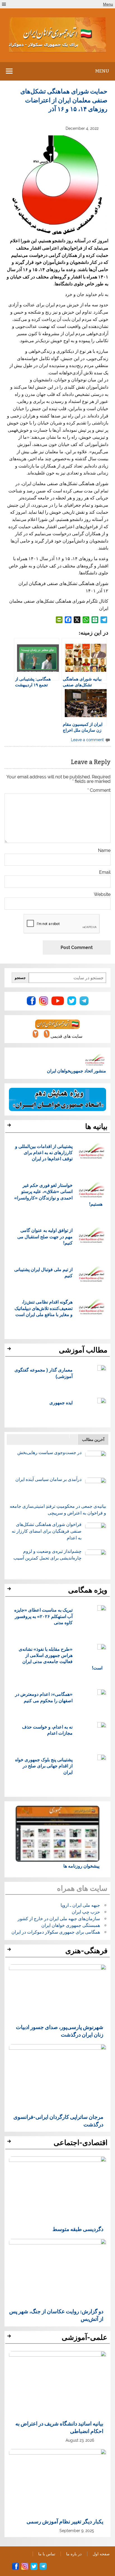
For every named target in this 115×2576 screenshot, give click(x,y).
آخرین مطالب (93, 1439)
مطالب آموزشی (83, 1350)
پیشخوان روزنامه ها (81, 1866)
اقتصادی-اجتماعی (81, 2143)
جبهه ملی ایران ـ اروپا (80, 1905)
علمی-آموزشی (85, 2337)
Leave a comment (87, 740)
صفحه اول (101, 2554)
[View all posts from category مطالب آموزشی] (10, 1350)
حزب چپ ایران (86, 1912)
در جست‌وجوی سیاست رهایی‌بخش (49, 1453)
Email (105, 872)
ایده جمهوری (61, 1402)
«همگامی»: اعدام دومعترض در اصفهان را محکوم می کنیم (44, 1697)
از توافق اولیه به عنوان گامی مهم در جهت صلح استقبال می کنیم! (45, 1236)
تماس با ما (47, 2554)
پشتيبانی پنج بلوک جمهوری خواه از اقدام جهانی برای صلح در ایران (44, 1766)
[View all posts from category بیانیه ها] (10, 1127)
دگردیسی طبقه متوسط (78, 2229)
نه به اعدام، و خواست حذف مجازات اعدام (47, 1730)
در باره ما (74, 2554)
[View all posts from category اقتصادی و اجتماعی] (10, 2143)
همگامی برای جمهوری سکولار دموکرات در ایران (56, 1932)
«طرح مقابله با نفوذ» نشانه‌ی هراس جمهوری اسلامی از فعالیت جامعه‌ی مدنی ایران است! (61, 1658)
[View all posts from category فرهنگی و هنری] (10, 1951)
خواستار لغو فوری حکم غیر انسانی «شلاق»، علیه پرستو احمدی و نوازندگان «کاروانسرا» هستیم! (58, 1194)
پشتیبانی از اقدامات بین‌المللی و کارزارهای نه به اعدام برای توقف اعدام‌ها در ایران (44, 1152)
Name (104, 851)
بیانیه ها (96, 1126)
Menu (108, 4)
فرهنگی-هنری (86, 1951)
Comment (99, 790)
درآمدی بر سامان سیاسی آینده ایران (48, 1479)
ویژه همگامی (88, 1590)
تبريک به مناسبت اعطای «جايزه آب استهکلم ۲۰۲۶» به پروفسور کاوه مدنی (43, 1616)
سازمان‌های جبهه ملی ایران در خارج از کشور (59, 1919)
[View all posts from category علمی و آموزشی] (10, 2338)
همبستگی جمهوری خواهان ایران (71, 1925)
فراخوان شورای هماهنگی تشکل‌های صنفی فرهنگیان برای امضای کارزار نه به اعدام (47, 1531)
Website (102, 894)
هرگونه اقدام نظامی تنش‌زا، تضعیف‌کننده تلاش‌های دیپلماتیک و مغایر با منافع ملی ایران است (44, 1308)
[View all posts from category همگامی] (10, 1590)
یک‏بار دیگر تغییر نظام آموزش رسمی (65, 2521)
